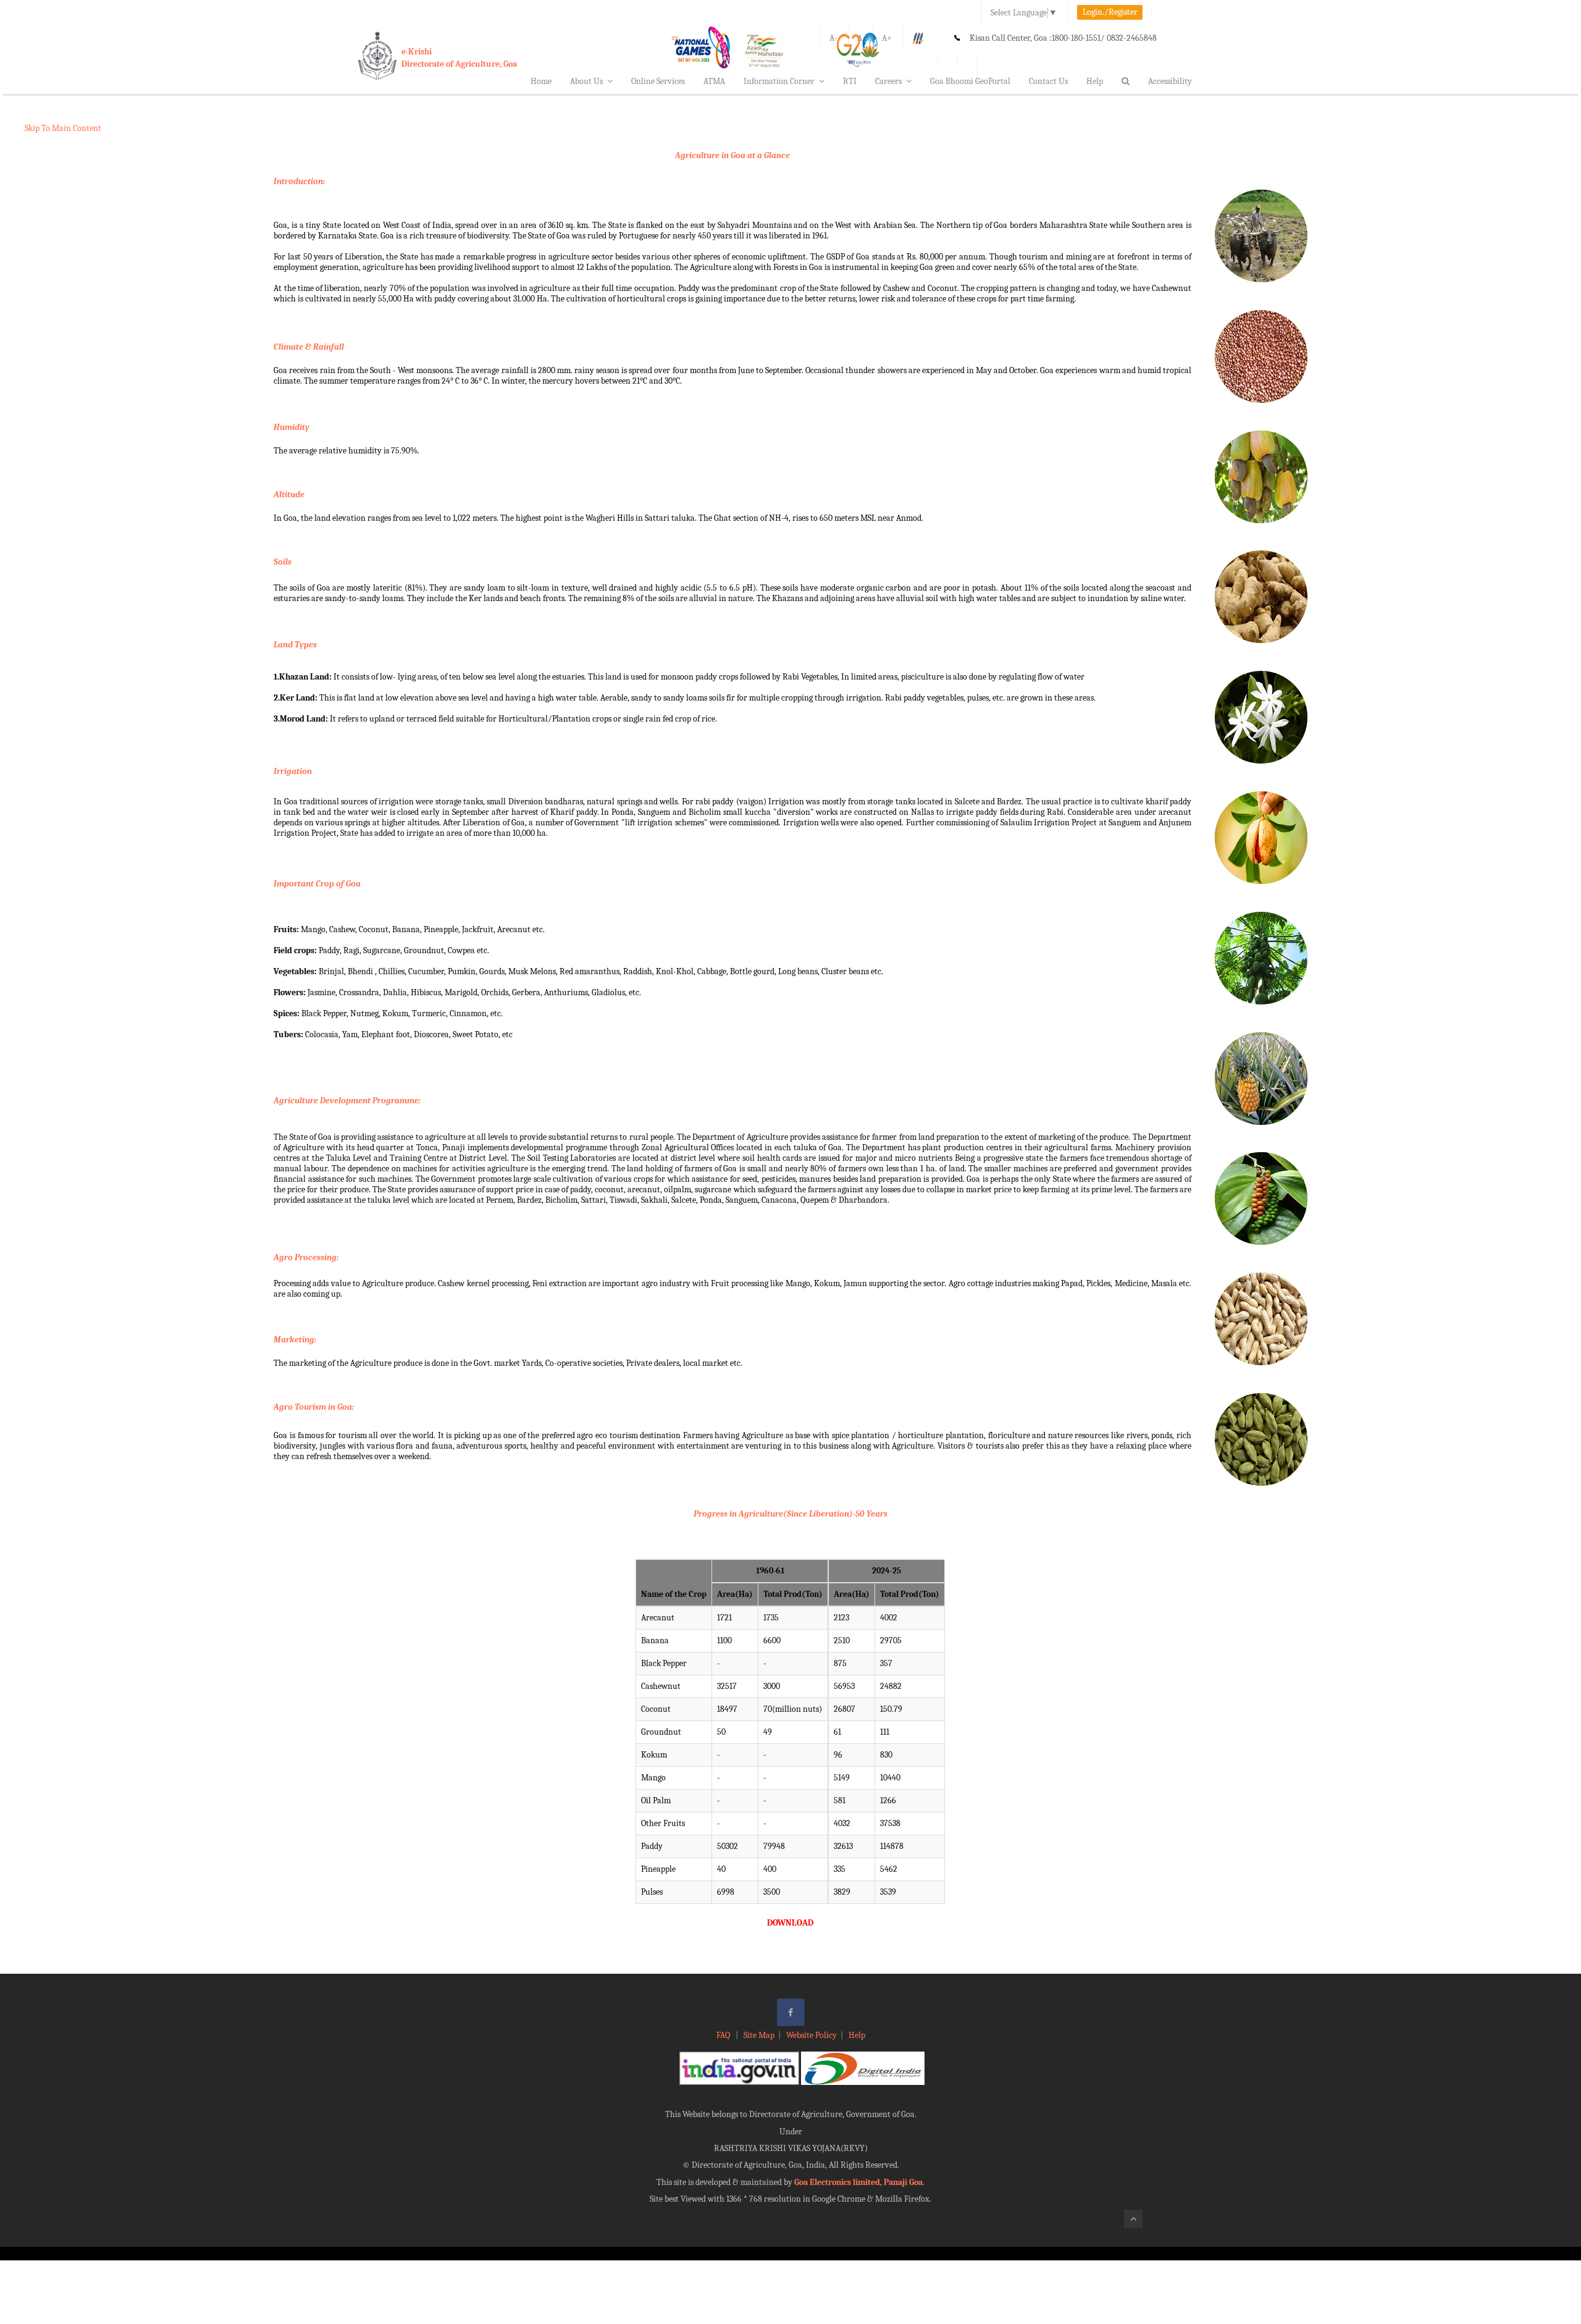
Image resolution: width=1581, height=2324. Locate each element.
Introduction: (299, 181)
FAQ (724, 2035)
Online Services (658, 81)
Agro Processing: (306, 1257)
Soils (283, 562)
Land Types (295, 645)
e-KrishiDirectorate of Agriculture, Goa (459, 58)
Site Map (759, 2035)
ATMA (714, 81)
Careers (888, 81)
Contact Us (1048, 81)
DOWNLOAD (790, 1923)
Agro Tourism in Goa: (314, 1407)
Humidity (291, 427)
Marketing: (295, 1340)
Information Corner (779, 81)
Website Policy (811, 2035)
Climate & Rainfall (309, 347)
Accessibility (1170, 81)
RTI (850, 81)
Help (1095, 81)
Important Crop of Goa (317, 884)
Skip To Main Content (63, 128)
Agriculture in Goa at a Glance (732, 155)
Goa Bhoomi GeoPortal (970, 81)
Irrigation (293, 771)
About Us (586, 81)
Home (541, 81)
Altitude (289, 495)
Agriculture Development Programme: (347, 1101)
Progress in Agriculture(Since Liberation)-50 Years (790, 1514)
